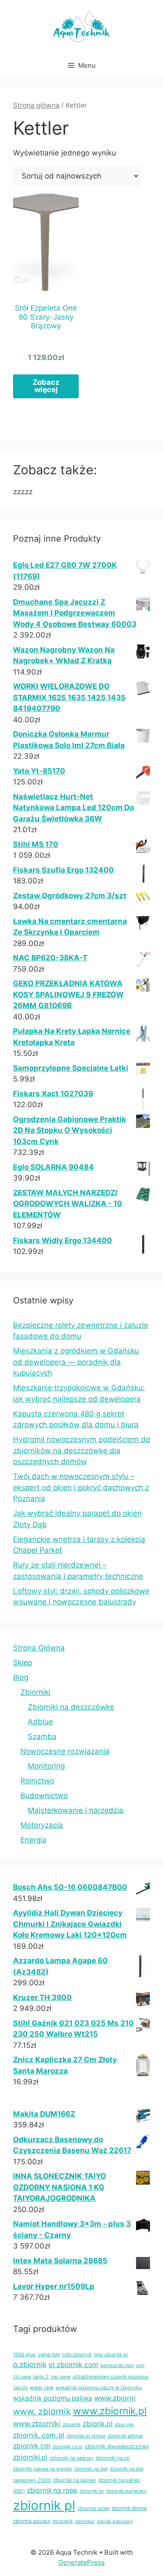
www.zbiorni (115, 2398)
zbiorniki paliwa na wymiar (43, 2469)
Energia (33, 1840)
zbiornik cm (32, 2446)
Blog (21, 1677)
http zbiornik (77, 2354)
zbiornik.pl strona (86, 2436)
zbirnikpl (85, 2521)
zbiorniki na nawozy (72, 2458)
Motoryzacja (42, 1825)
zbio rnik (124, 2425)
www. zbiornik (42, 2411)
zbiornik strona (129, 2508)
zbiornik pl (44, 2505)
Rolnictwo (37, 1781)
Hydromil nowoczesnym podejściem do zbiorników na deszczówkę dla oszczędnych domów (81, 1450)
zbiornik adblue (125, 2436)
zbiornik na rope (52, 2490)
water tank (42, 2388)
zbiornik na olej (91, 2469)
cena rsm (49, 2354)
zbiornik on (92, 2491)
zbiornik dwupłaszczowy (117, 2446)
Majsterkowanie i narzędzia (76, 1810)
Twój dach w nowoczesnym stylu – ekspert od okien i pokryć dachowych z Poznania (81, 1487)
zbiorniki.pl (30, 2457)
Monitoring (46, 1766)
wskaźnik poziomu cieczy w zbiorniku (99, 2388)
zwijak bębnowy (115, 2521)
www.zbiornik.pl (110, 2411)
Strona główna (36, 105)
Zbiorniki (35, 1692)
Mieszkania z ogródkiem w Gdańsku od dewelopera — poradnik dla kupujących (76, 1362)
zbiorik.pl (98, 2424)
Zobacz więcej (46, 386)
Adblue (40, 1722)
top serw (61, 2377)
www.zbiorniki (37, 2424)
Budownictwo (44, 1796)
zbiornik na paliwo (75, 2480)
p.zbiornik (30, 2364)
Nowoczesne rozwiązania (65, 1751)
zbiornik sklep (93, 2508)
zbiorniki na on (113, 2458)
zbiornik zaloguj (32, 2521)
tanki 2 (41, 2377)
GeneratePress (81, 2562)
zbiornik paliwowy (126, 2491)
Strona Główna (39, 1648)
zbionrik (72, 2424)
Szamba (42, 1736)
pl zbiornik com (73, 2365)
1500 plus (24, 2354)
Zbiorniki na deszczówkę (71, 1707)
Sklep (23, 1663)
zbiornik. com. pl (39, 2435)
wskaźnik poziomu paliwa (53, 2398)
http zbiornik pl (111, 2355)
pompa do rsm (117, 2365)
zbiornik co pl (68, 2447)
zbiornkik (63, 2521)
